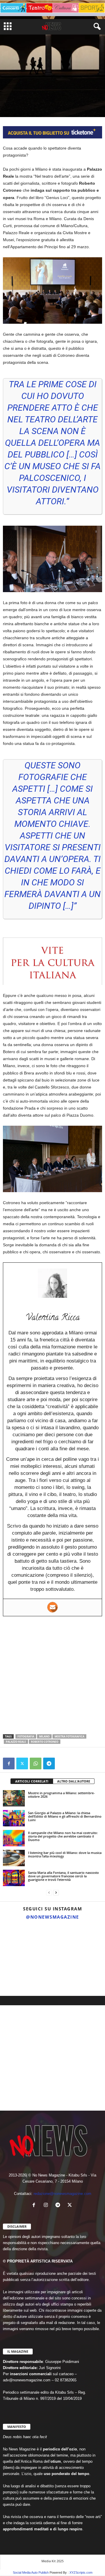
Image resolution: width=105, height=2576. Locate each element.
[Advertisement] (52, 1675)
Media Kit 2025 (52, 2561)
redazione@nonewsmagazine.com (62, 2194)
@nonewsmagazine (52, 1917)
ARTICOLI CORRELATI (32, 1781)
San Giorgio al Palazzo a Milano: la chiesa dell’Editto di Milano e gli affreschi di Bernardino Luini (65, 1816)
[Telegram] (49, 1763)
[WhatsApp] (36, 1763)
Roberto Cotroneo (45, 1742)
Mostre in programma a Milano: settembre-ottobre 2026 (61, 1795)
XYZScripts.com (81, 2572)
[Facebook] (9, 1763)
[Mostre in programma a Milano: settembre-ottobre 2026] (14, 1798)
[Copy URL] (62, 1763)
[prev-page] (49, 1893)
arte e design (26, 95)
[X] (22, 1763)
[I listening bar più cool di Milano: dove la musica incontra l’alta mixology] (14, 1858)
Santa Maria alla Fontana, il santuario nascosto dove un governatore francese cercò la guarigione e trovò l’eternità (63, 1876)
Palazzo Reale (16, 1742)
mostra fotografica (69, 1736)
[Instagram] (47, 2206)
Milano (44, 1736)
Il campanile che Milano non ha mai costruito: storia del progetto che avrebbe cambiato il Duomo (63, 1836)
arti (8, 95)
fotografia (26, 1736)
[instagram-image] (16, 1940)
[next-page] (56, 1893)
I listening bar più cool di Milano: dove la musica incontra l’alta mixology (65, 1854)
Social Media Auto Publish (31, 2572)
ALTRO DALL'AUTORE (74, 1781)
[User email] (52, 1607)
